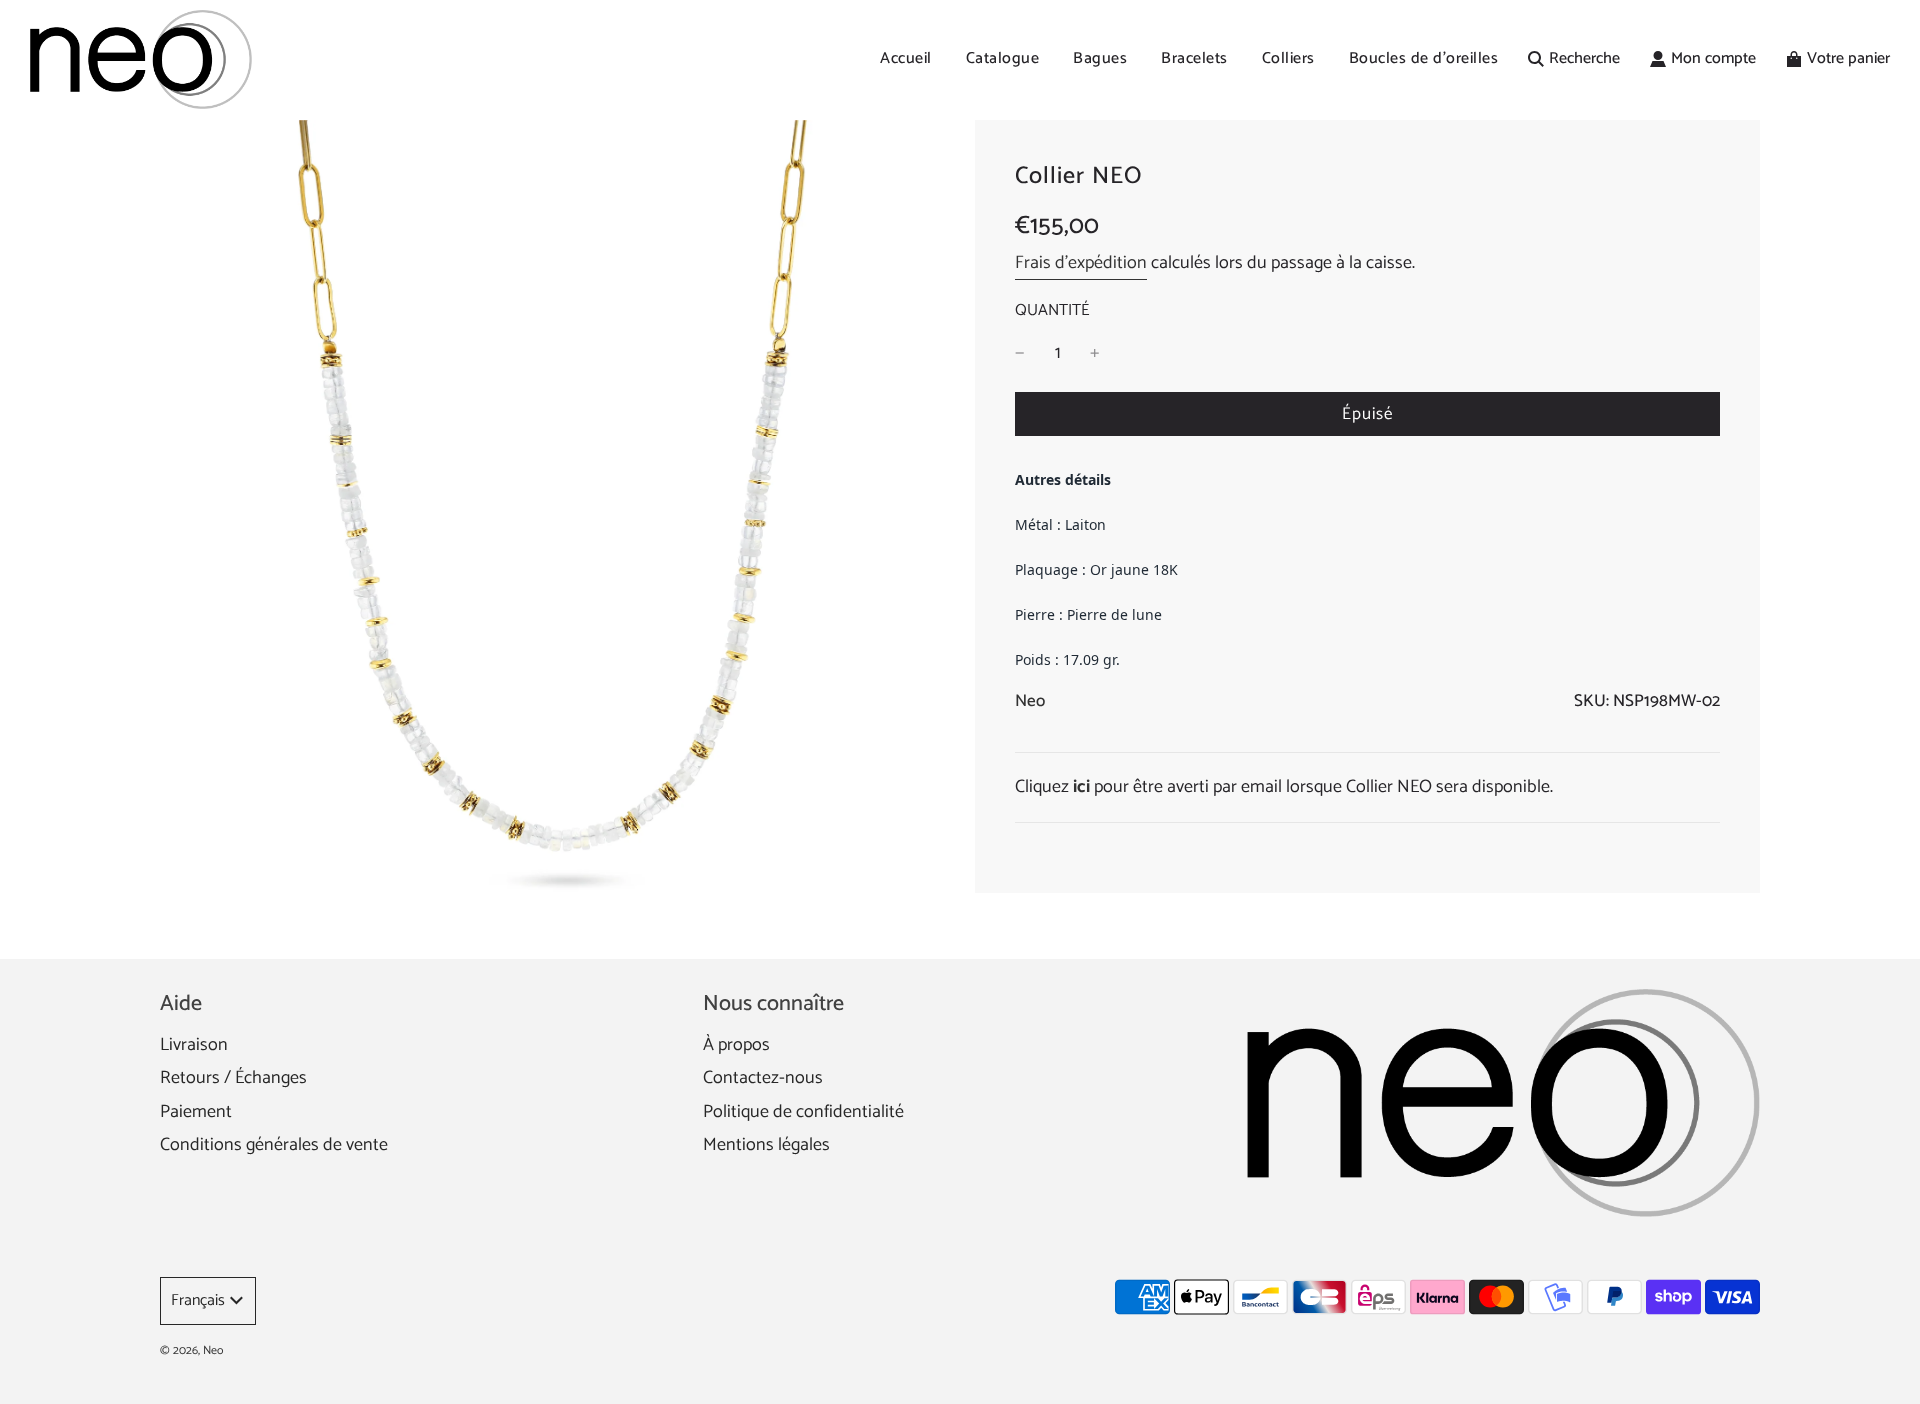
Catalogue (1003, 58)
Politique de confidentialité (803, 1112)
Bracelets (1194, 58)
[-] (1020, 353)
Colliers (1288, 58)
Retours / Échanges (233, 1078)
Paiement (196, 1112)
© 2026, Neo (191, 1350)
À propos (736, 1045)
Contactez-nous (763, 1078)
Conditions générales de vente (274, 1145)
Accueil (906, 58)
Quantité (1052, 311)
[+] (1095, 353)
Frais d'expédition (1081, 263)
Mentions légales (766, 1145)
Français (198, 1300)
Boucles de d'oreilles (1424, 58)
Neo (1030, 701)
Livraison (194, 1045)
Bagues (1100, 58)
